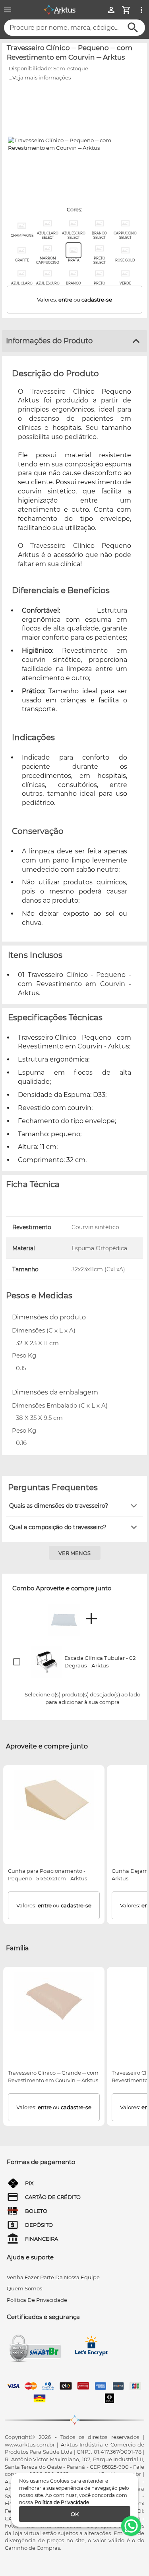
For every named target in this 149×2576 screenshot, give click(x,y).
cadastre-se (97, 300)
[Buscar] (133, 28)
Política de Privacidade (62, 2502)
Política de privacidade (37, 2300)
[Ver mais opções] (141, 10)
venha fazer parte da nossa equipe (53, 2277)
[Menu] (8, 10)
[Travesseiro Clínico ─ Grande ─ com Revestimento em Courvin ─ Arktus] (54, 2002)
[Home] (60, 10)
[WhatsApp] (131, 2526)
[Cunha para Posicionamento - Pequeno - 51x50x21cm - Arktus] (54, 1800)
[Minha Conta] (111, 10)
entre (65, 300)
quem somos (24, 2288)
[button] (74, 1506)
